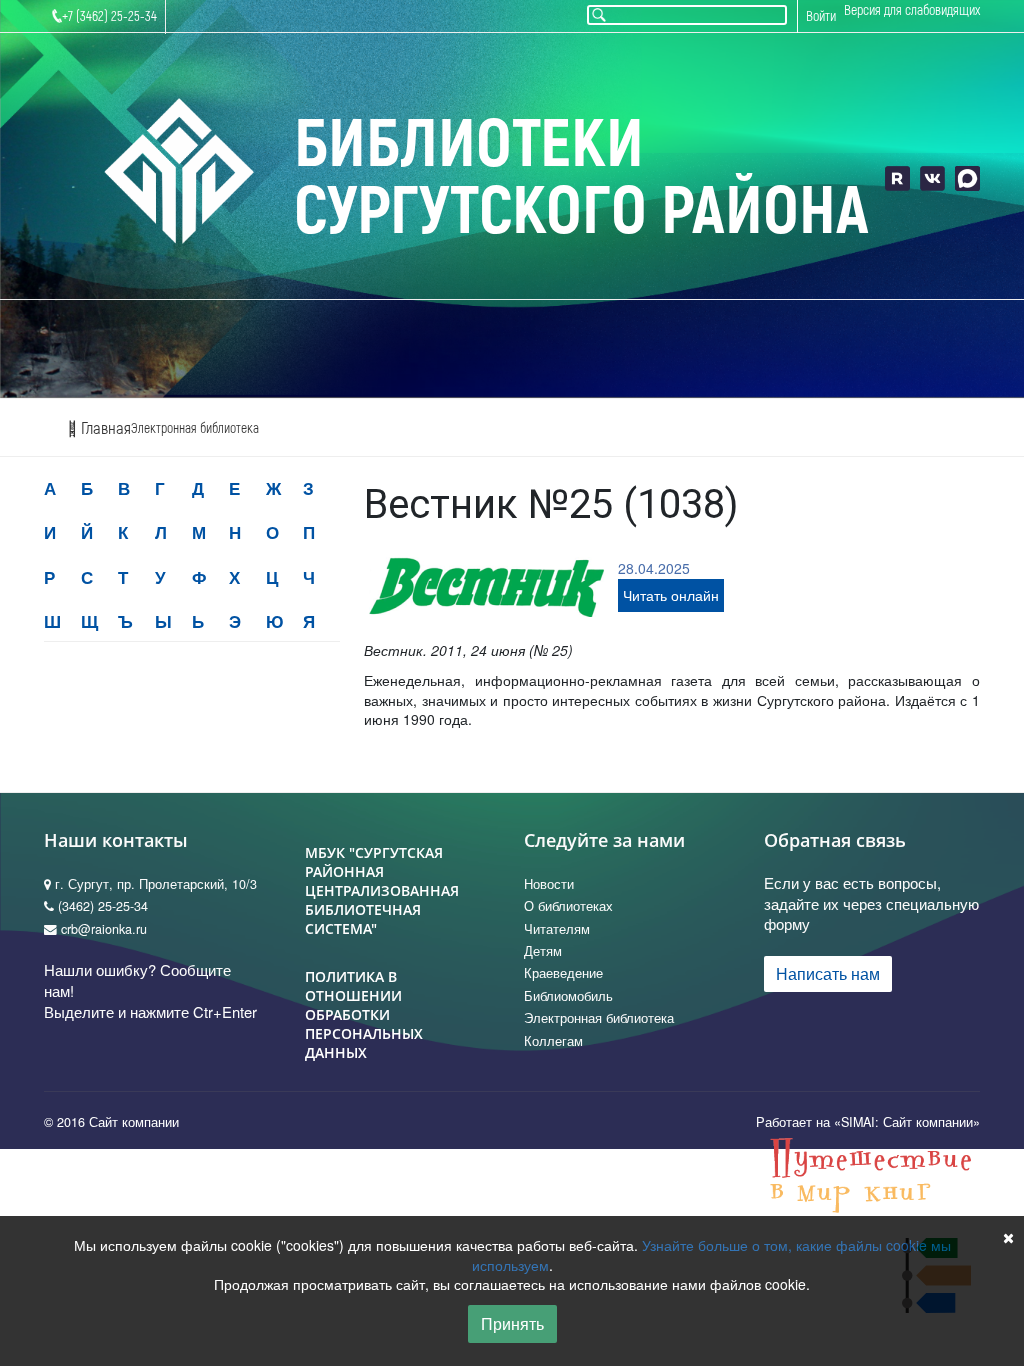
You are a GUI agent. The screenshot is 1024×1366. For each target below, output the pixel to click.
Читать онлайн (671, 595)
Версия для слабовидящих (912, 10)
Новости (549, 884)
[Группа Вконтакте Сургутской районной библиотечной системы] (932, 178)
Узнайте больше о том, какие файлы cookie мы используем (711, 1255)
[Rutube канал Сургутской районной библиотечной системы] (897, 178)
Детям (543, 951)
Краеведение (563, 973)
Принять (512, 1323)
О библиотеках (568, 906)
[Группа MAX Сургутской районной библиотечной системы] (967, 178)
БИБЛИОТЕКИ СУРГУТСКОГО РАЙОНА (581, 178)
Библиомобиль (568, 996)
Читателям (557, 929)
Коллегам (553, 1041)
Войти (821, 16)
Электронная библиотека (195, 428)
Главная (104, 428)
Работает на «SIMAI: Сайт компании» (868, 1122)
